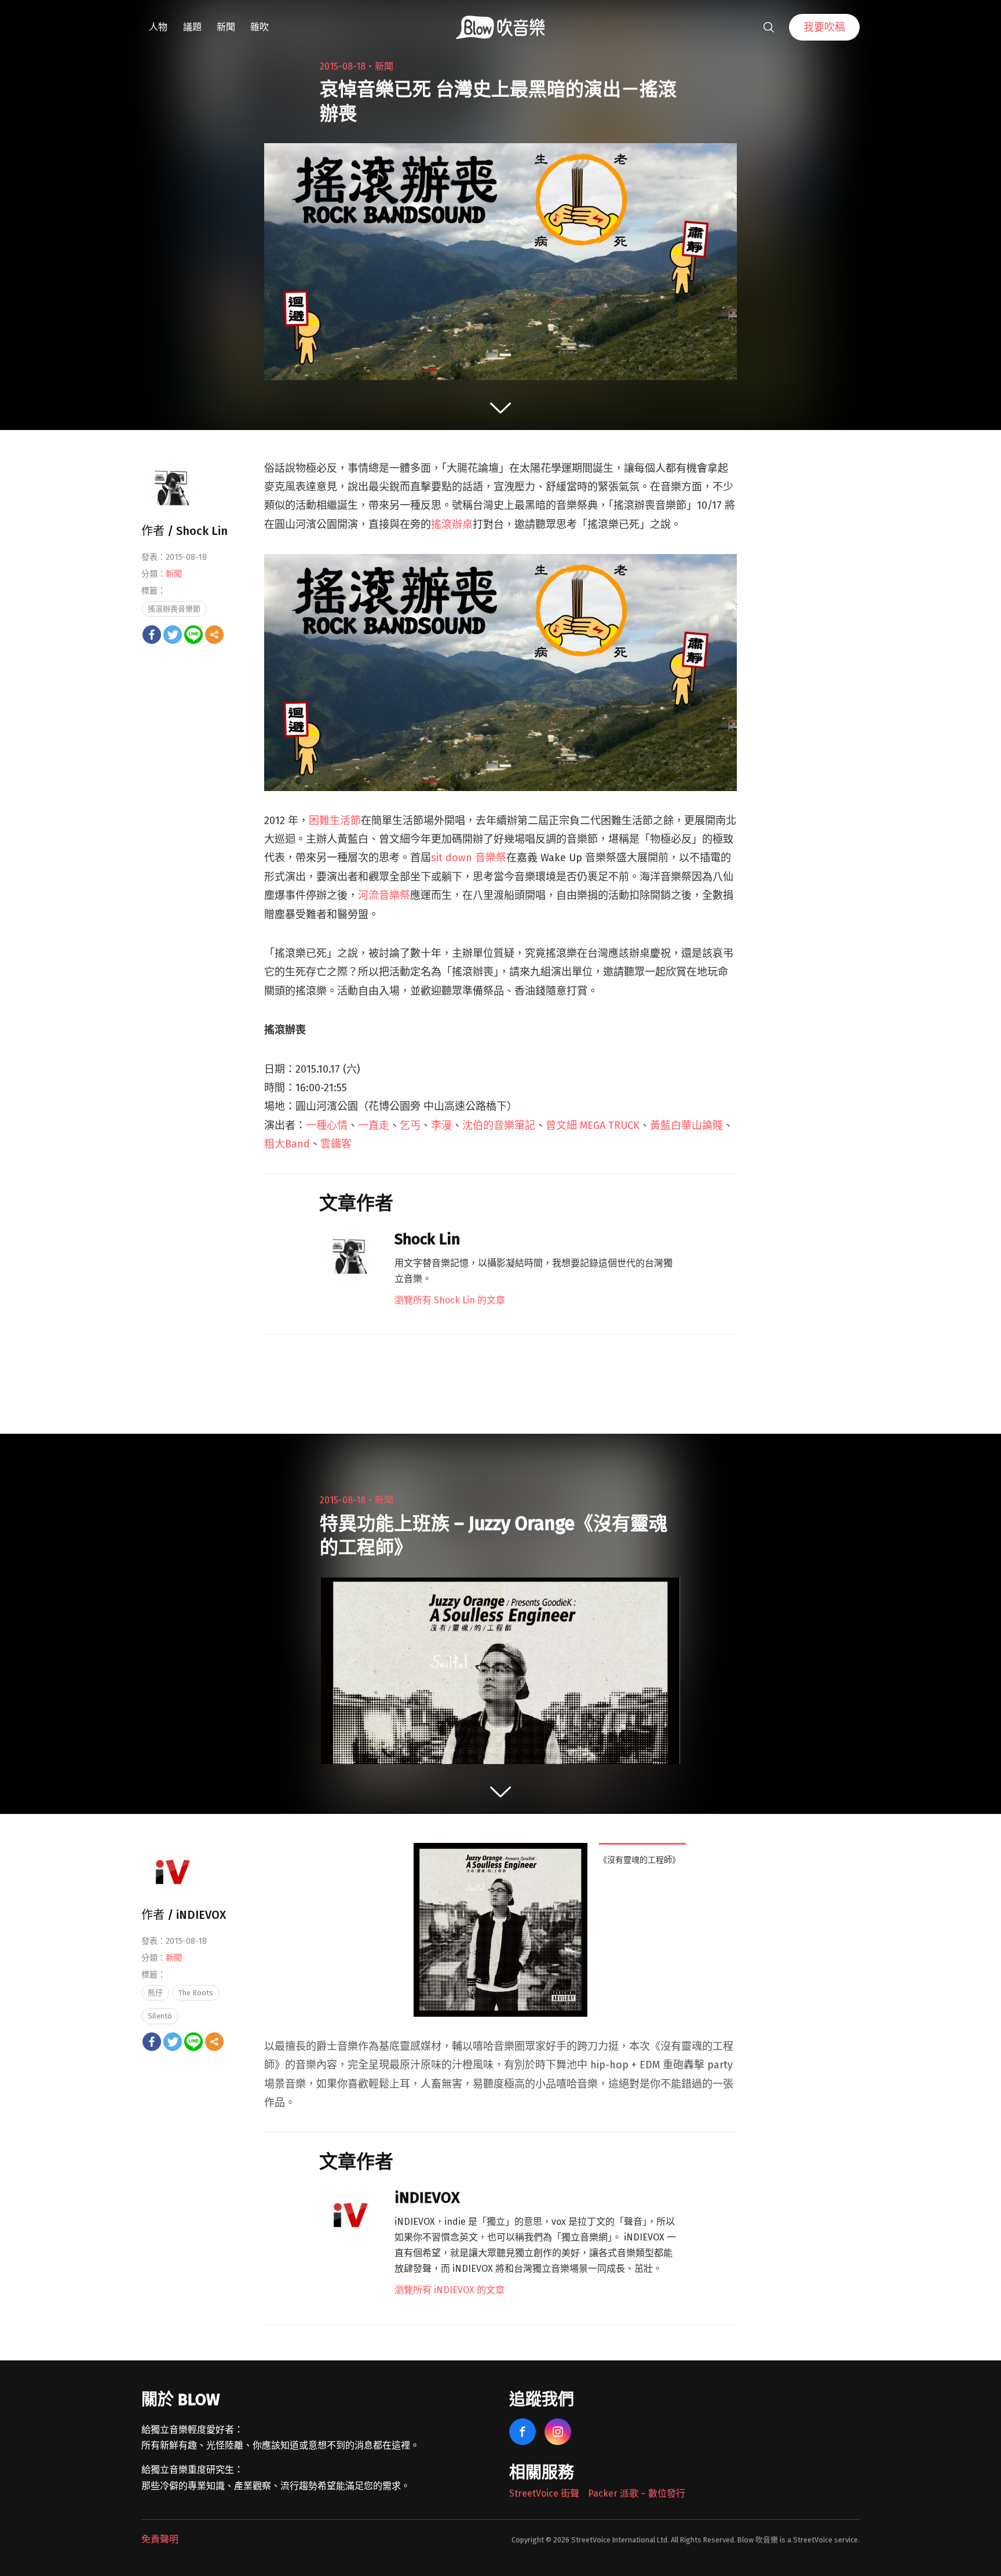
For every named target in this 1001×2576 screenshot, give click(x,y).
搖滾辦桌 (452, 524)
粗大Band (287, 1144)
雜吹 (260, 27)
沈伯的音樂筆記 (499, 1125)
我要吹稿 (824, 27)
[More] (214, 635)
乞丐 (410, 1125)
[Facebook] (152, 635)
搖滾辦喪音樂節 (174, 609)
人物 (158, 27)
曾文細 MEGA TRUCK (593, 1125)
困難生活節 (335, 821)
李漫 (441, 1125)
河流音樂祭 (384, 895)
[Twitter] (173, 635)
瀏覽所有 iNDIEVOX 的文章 (450, 2290)
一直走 (374, 1125)
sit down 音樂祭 (469, 858)
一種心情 (327, 1125)
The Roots (196, 1993)
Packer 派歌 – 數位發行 (637, 2493)
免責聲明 (160, 2539)
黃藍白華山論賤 (686, 1125)
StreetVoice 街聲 (544, 2493)
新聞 (226, 27)
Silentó (160, 2016)
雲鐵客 (336, 1144)
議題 (192, 27)
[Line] (193, 635)
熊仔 (155, 1993)
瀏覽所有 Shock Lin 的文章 (450, 1300)
